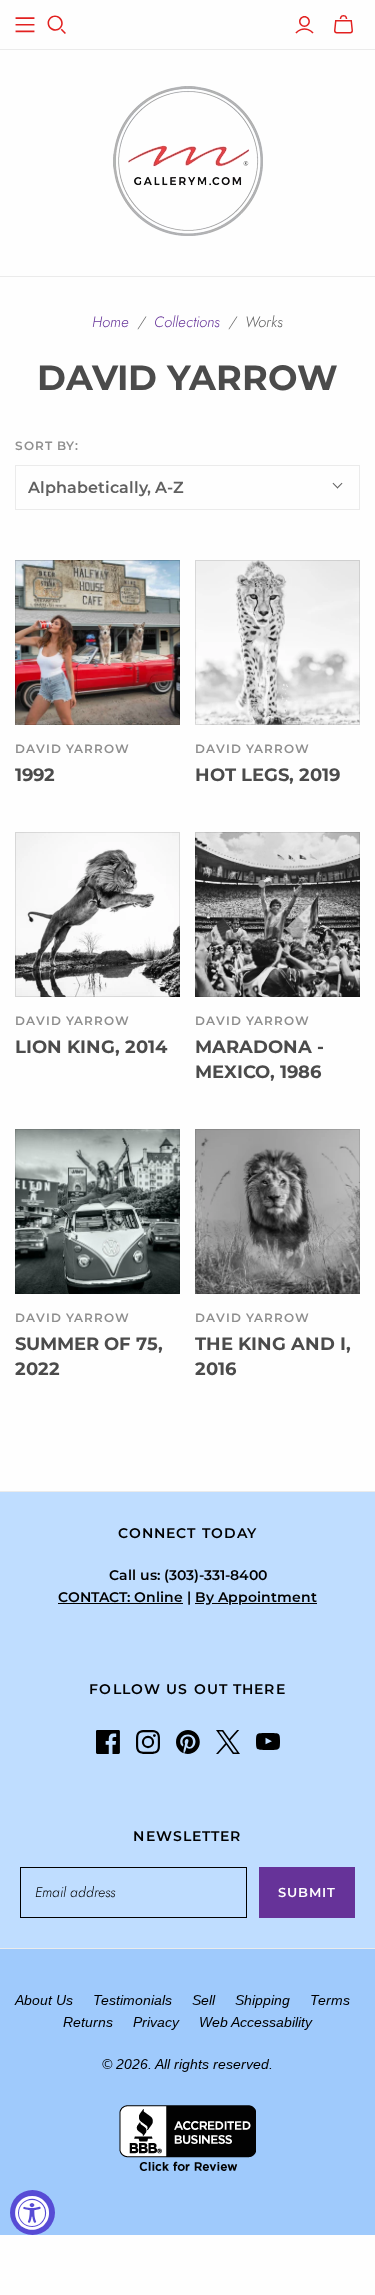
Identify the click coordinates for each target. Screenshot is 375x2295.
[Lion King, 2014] (97, 914)
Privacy (156, 2022)
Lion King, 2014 (91, 1047)
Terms (330, 2000)
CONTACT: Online (120, 1597)
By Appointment (256, 1597)
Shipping (262, 2000)
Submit (307, 1892)
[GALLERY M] (188, 159)
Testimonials (132, 2000)
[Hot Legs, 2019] (277, 642)
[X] (228, 1742)
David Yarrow (72, 748)
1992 (35, 775)
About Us (44, 2000)
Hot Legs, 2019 (267, 775)
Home (110, 322)
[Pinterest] (188, 1742)
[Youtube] (268, 1742)
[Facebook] (108, 1742)
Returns (88, 2022)
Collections (187, 322)
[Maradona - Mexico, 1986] (277, 914)
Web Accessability (255, 2022)
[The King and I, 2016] (277, 1211)
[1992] (97, 642)
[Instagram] (148, 1742)
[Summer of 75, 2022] (97, 1211)
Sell (203, 2000)
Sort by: (47, 445)
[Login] (304, 25)
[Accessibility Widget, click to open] (32, 2212)
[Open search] (57, 25)
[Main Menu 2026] (25, 25)
